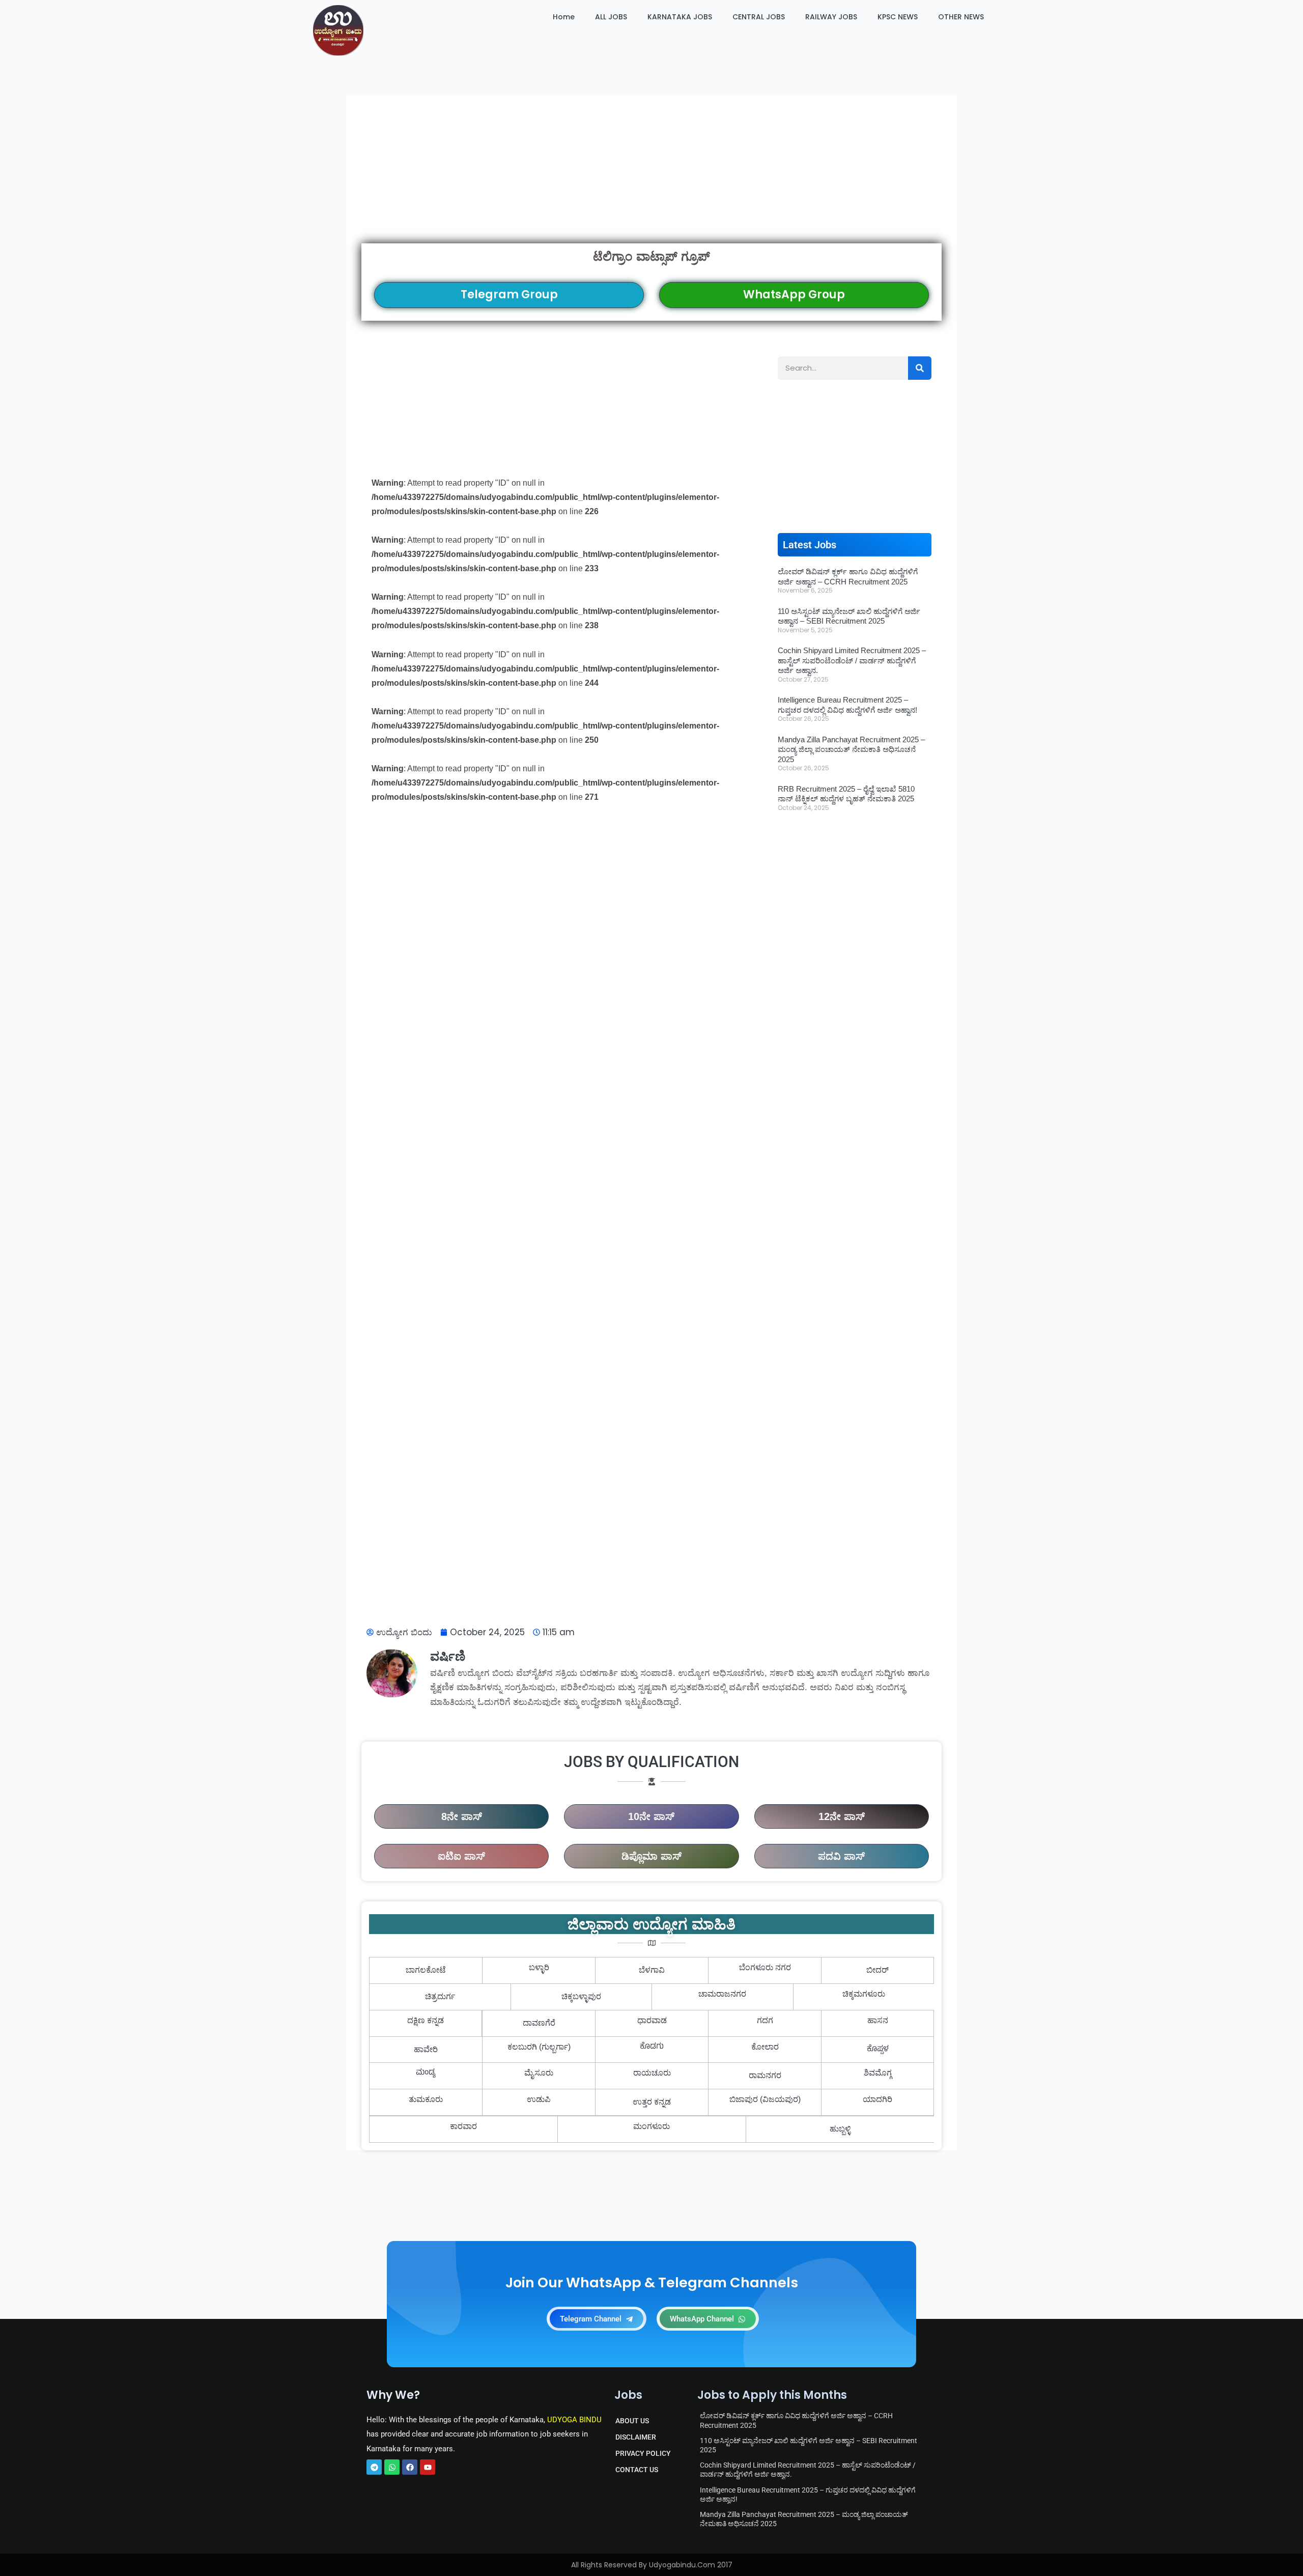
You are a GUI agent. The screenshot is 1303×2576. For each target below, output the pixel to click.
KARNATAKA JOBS (680, 17)
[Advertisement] (651, 169)
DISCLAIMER (636, 2437)
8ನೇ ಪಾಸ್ (462, 1816)
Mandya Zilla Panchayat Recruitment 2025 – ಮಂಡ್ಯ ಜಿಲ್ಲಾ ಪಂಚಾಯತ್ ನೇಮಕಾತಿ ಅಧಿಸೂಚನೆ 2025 (851, 749)
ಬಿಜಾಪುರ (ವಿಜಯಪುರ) (765, 2099)
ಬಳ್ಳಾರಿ (539, 1967)
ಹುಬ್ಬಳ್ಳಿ (840, 2129)
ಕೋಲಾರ (765, 2047)
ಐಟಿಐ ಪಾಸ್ (461, 1856)
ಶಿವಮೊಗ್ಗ (878, 2073)
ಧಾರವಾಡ (652, 2020)
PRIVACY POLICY (643, 2453)
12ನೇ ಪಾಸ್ (842, 1816)
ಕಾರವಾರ (463, 2126)
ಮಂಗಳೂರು (651, 2126)
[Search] (920, 368)
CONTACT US (637, 2470)
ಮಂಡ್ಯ (426, 2073)
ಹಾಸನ (878, 2020)
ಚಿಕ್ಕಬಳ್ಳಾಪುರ (581, 1996)
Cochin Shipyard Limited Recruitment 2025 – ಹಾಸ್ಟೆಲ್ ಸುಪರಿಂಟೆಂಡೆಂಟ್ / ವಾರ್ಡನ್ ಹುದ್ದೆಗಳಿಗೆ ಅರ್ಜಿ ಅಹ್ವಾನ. (852, 660)
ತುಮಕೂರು (426, 2099)
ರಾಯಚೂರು (652, 2073)
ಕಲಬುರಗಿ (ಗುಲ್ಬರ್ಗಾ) (539, 2047)
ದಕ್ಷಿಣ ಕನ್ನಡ (426, 2020)
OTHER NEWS (961, 17)
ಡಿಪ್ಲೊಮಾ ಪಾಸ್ (651, 1856)
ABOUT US (632, 2421)
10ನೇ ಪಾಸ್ (651, 1816)
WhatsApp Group (794, 295)
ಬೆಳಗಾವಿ (652, 1970)
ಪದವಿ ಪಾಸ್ (841, 1856)
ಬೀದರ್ (877, 1970)
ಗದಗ (765, 2020)
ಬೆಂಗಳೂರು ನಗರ (765, 1967)
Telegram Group (509, 295)
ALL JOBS (611, 17)
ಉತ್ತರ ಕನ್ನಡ (652, 2102)
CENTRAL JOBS (759, 17)
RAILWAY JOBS (831, 17)
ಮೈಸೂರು (539, 2073)
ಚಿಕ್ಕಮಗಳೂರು (864, 1994)
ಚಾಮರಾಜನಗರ (722, 1994)
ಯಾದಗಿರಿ (877, 2099)
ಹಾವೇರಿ (426, 2049)
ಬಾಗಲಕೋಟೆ (426, 1970)
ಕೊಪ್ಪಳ (878, 2050)
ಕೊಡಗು (652, 2047)
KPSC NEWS (898, 17)
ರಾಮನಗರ (765, 2075)
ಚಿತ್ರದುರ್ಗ (440, 1996)
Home (564, 17)
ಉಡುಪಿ (539, 2099)
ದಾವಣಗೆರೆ (539, 2023)
